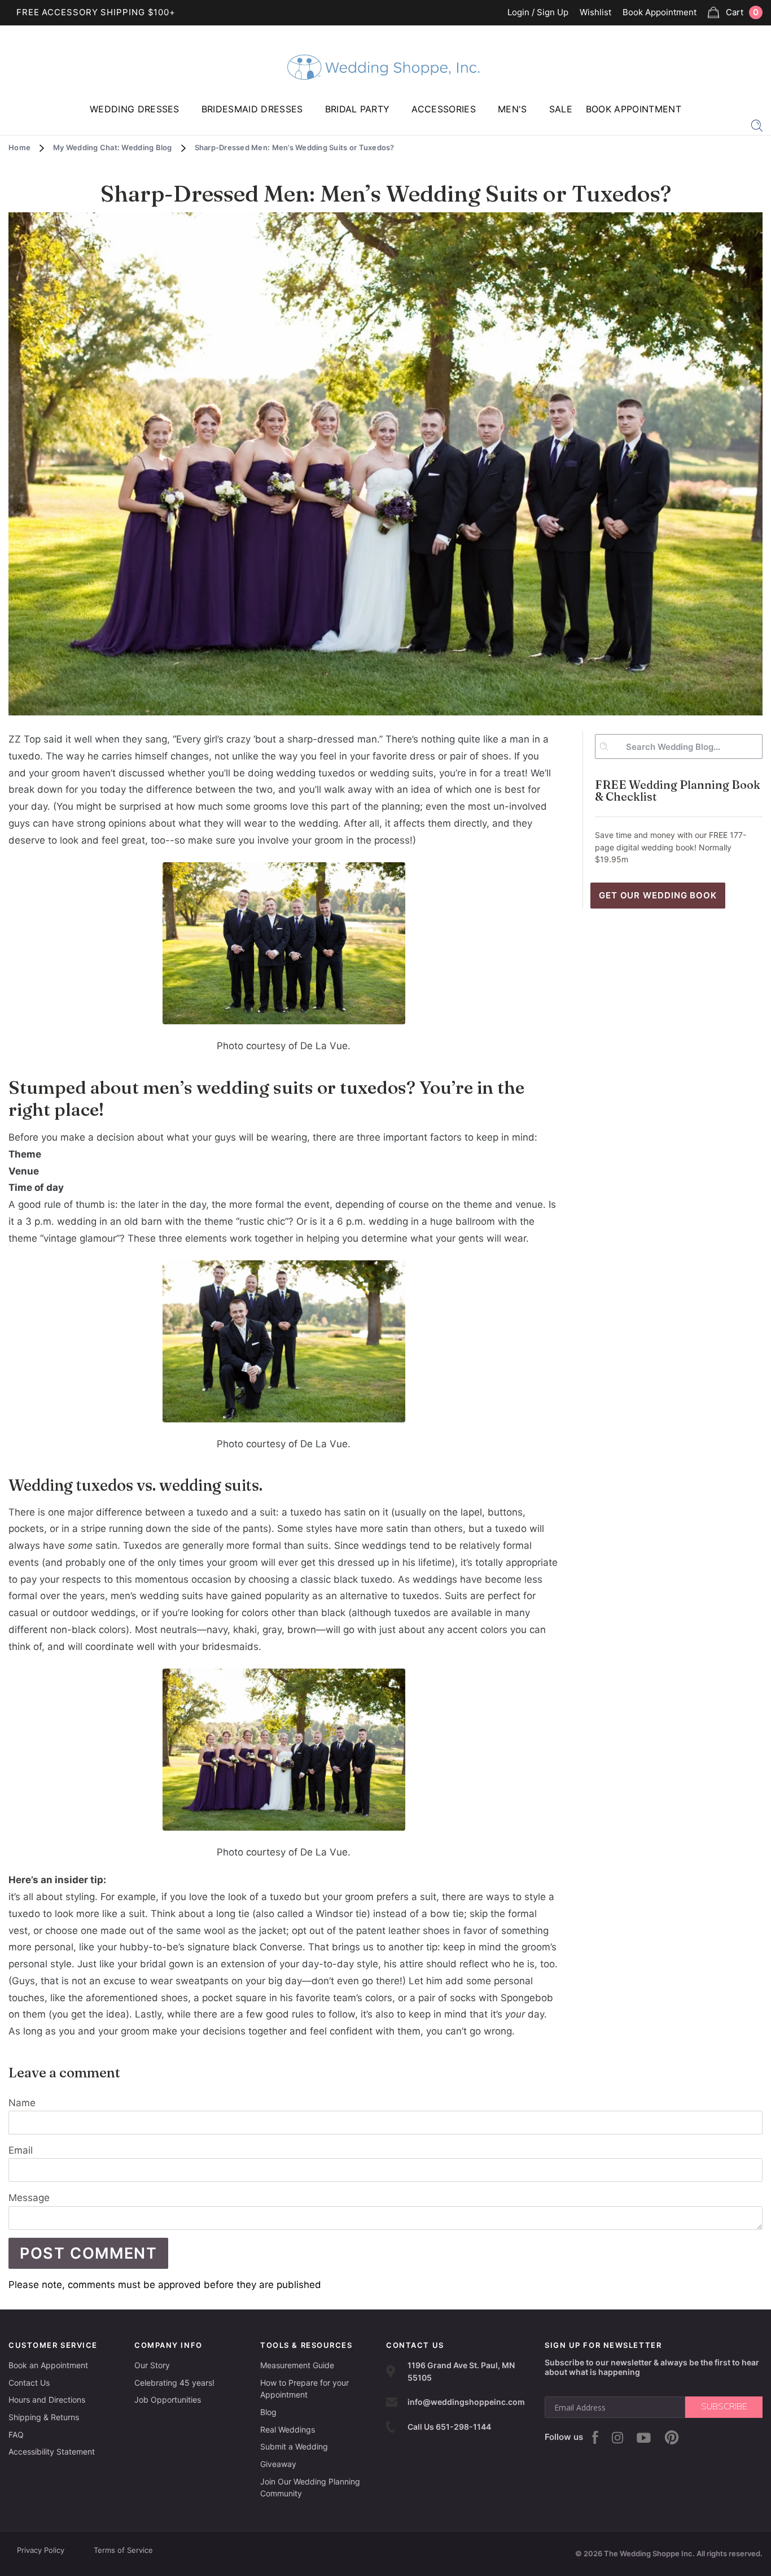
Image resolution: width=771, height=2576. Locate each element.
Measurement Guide (297, 2365)
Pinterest (672, 2437)
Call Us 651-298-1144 (449, 2427)
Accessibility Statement (52, 2451)
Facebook (595, 2437)
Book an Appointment (48, 2365)
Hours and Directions (47, 2400)
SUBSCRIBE (724, 2407)
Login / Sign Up (538, 13)
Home (19, 147)
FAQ (16, 2435)
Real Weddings (288, 2429)
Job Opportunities (168, 2400)
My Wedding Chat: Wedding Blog (113, 147)
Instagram (617, 2438)
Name (22, 2103)
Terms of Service (123, 2550)
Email (21, 2150)
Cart (742, 12)
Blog (268, 2412)
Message (29, 2198)
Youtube (644, 2438)
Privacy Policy (41, 2550)
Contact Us (29, 2383)
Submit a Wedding (294, 2446)
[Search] (757, 125)
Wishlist (595, 13)
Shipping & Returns (44, 2417)
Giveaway (278, 2464)
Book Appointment (660, 13)
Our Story (152, 2365)
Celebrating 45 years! (174, 2383)
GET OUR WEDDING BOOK (658, 895)
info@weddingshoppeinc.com (466, 2402)
